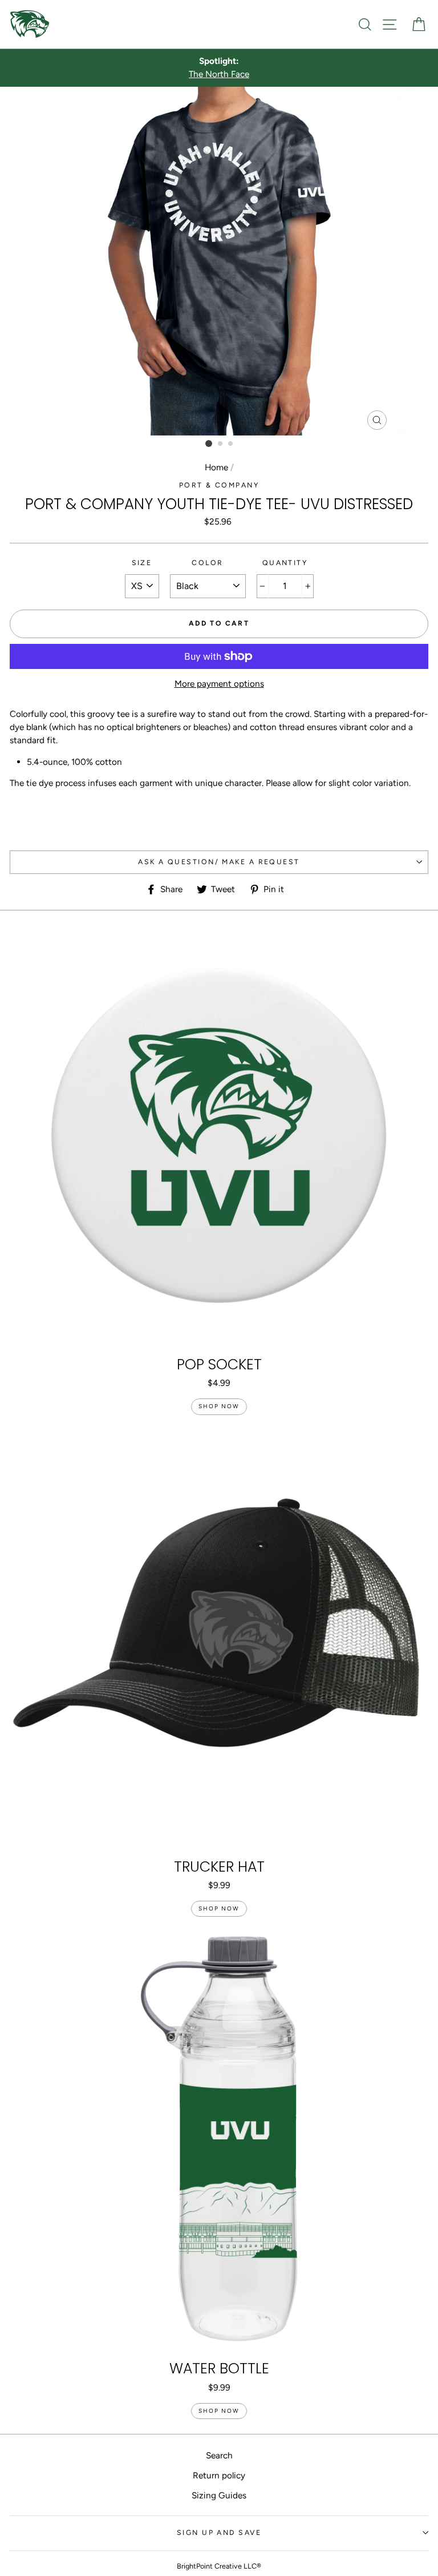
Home (216, 467)
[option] (219, 68)
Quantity (285, 563)
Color (207, 563)
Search (219, 2455)
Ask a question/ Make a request (219, 862)
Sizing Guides (219, 2495)
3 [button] (231, 444)
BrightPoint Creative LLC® (219, 2566)
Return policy (219, 2475)
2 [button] (221, 444)
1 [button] (209, 444)
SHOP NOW (219, 1406)
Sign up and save (219, 2532)
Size (142, 563)
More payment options (219, 684)
